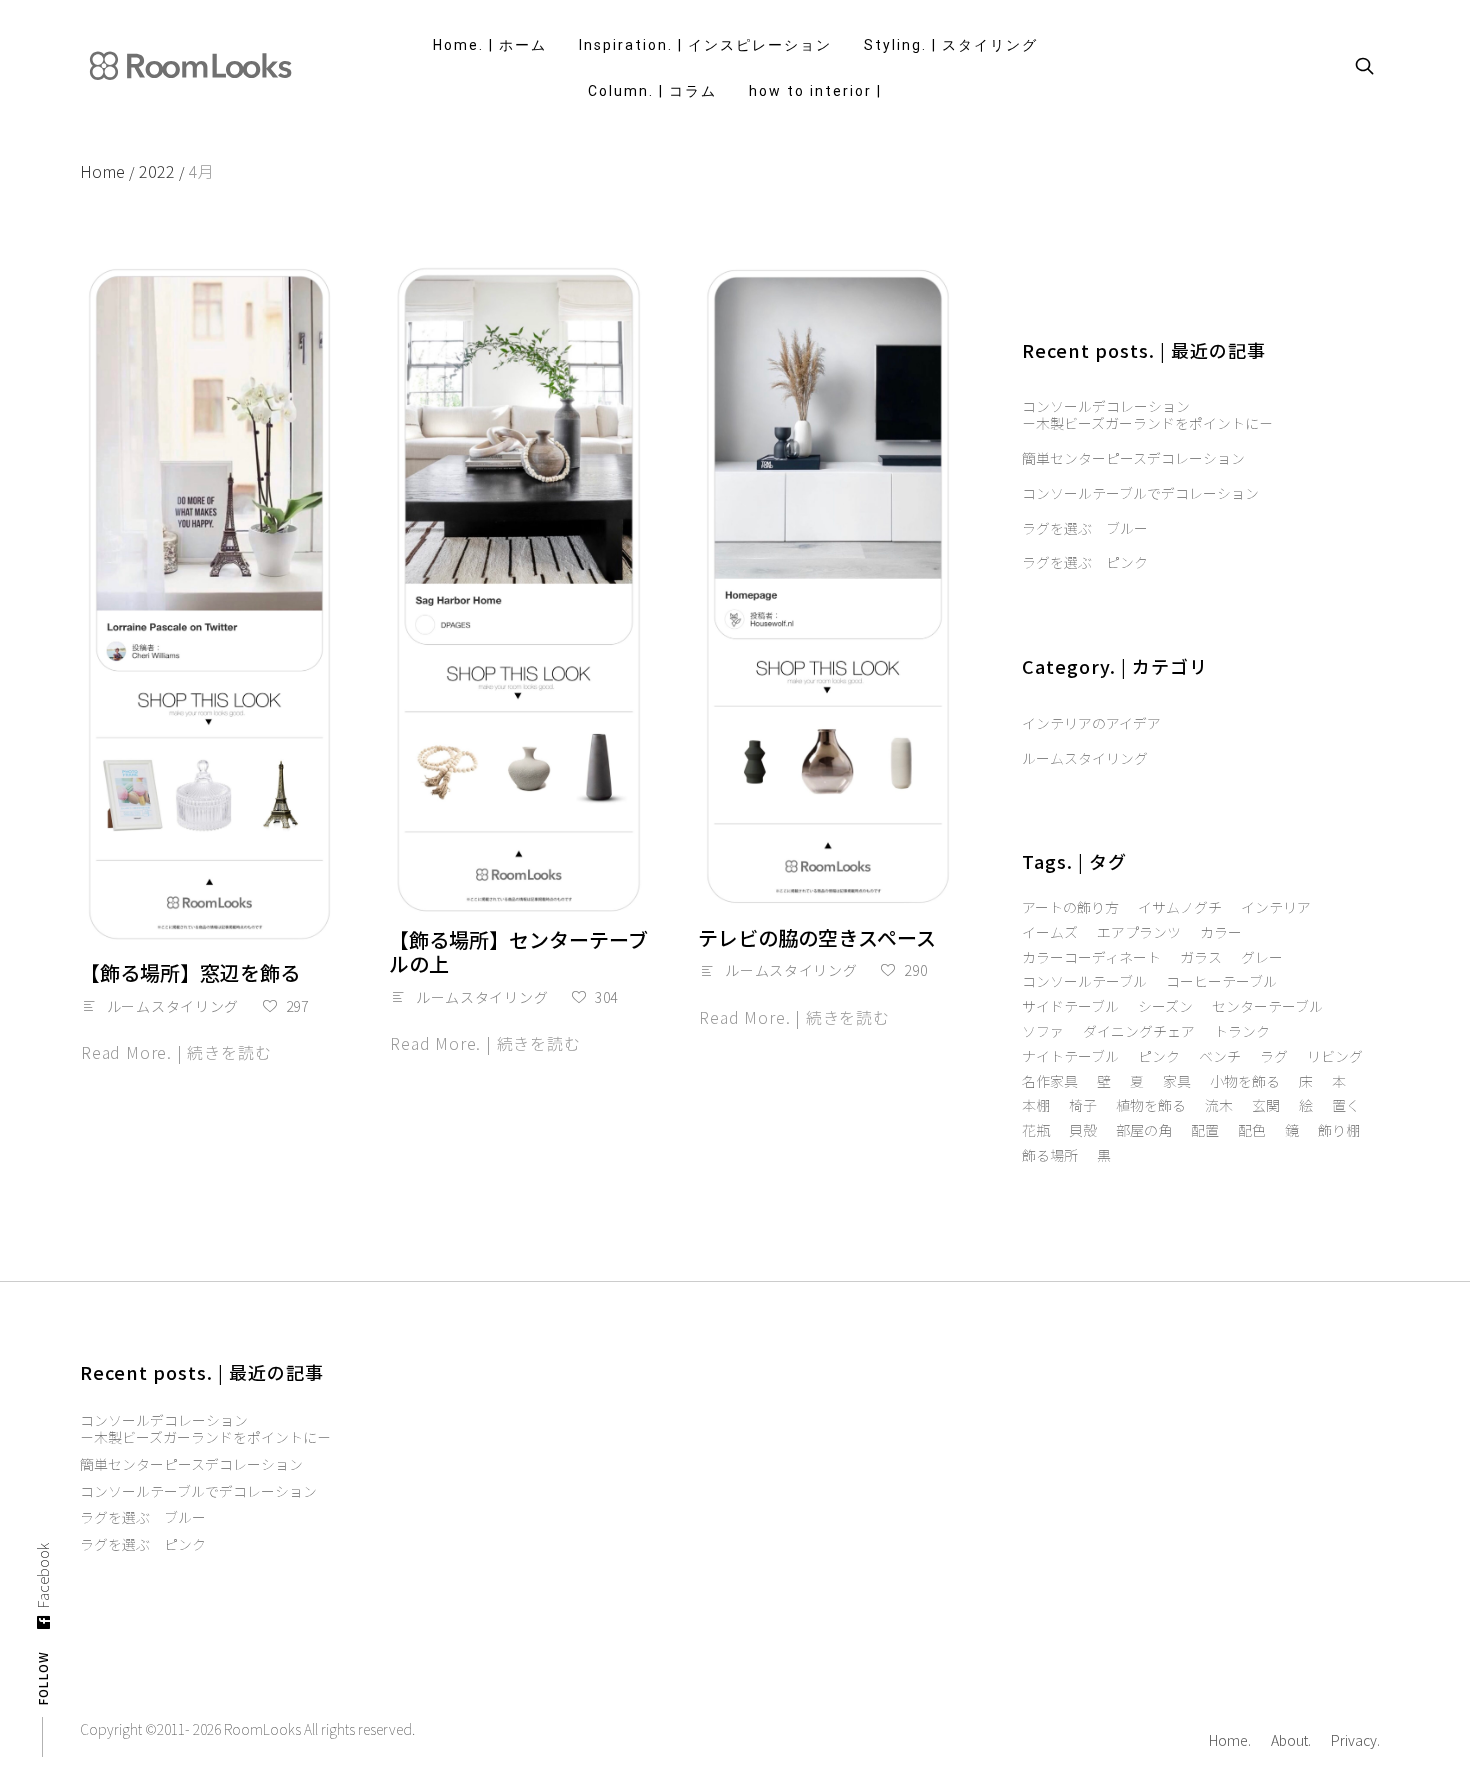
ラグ (1274, 1056)
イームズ (1050, 932)
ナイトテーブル (1070, 1056)
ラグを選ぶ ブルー (1085, 528)
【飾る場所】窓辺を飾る (190, 972)
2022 (162, 171)
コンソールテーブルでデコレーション (1140, 493)
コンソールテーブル (1084, 981)
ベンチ (1220, 1056)
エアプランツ (1139, 932)
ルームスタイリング (173, 1006)
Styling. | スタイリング (951, 45)
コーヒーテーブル (1221, 981)
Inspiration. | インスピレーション (705, 45)
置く (1346, 1105)
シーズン (1165, 1006)
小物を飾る (1245, 1081)
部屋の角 (1144, 1130)
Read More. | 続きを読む (176, 1052)
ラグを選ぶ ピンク (1085, 562)
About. (1291, 1740)
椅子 (1083, 1105)
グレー (1262, 957)
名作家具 (1050, 1081)
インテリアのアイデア (1091, 723)
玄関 (1266, 1105)
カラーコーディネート (1091, 957)
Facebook (43, 1575)
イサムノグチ (1180, 907)
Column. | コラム (652, 91)
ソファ (1043, 1031)
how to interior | (815, 91)
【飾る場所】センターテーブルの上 (518, 951)
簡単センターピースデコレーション (1133, 458)
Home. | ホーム (490, 45)
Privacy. (1355, 1740)
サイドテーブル (1070, 1006)
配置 (1205, 1130)
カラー (1221, 932)
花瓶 (1036, 1130)
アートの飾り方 (1070, 907)
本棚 (1036, 1105)
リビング (1335, 1056)
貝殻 (1083, 1130)
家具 (1177, 1081)
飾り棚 (1339, 1130)
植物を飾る (1151, 1105)
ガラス (1201, 957)
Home (107, 171)
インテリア (1276, 907)
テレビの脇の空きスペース (817, 937)
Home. (1230, 1740)
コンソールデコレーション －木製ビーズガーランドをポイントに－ (1147, 415)
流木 (1219, 1105)
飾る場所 (1050, 1155)
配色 (1252, 1130)
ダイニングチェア (1139, 1031)
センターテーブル (1267, 1006)
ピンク (1159, 1056)
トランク (1242, 1031)
